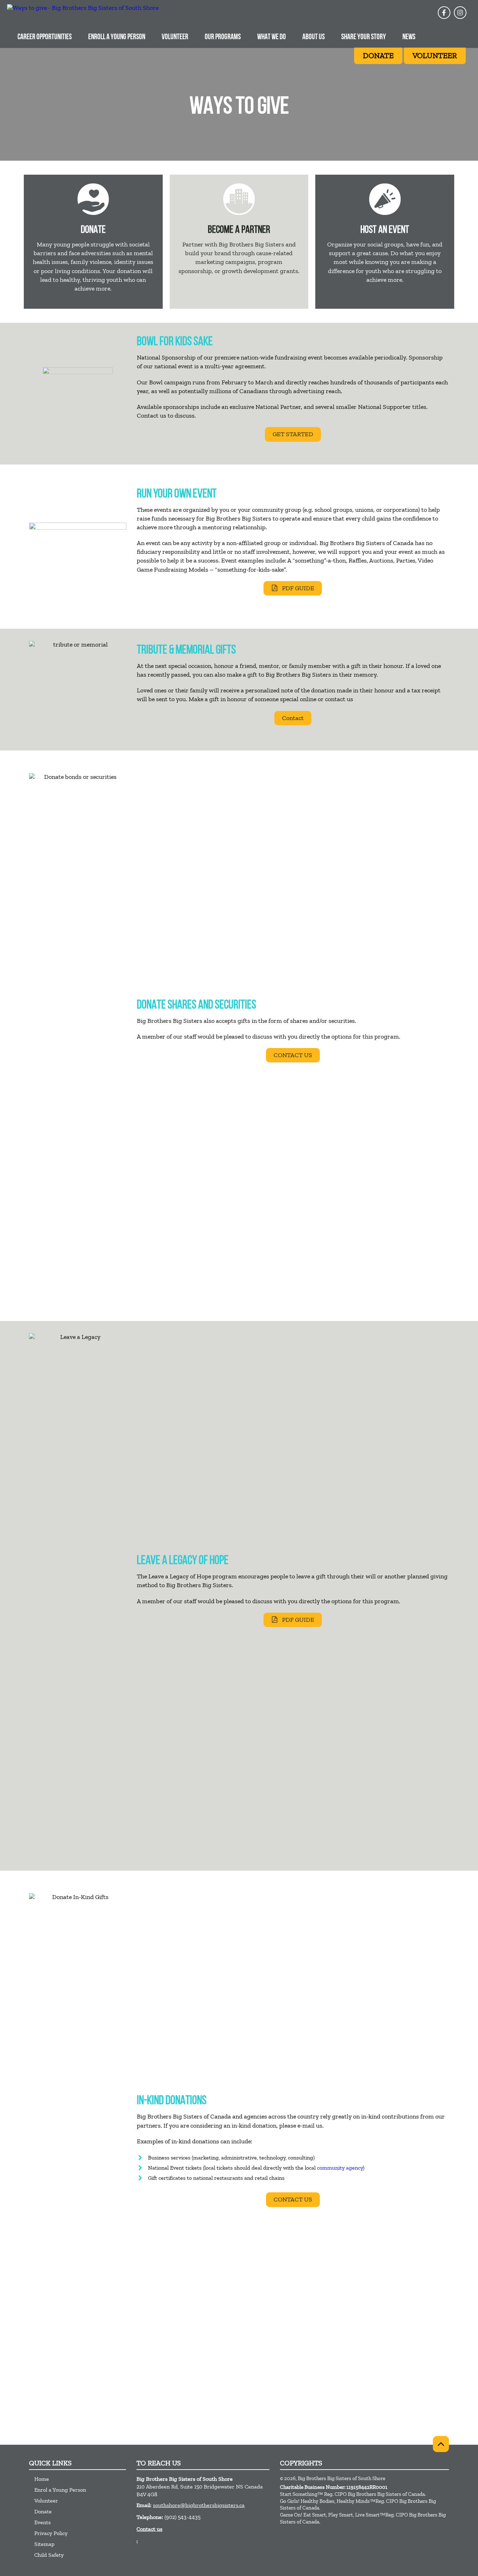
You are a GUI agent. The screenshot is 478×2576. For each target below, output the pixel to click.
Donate (43, 2511)
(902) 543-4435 (182, 2517)
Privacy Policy (51, 2533)
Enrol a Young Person (60, 2490)
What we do (272, 37)
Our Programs (223, 37)
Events (43, 2522)
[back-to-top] (441, 2444)
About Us (314, 37)
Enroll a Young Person (117, 37)
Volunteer (175, 37)
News (409, 37)
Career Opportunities (45, 37)
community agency (340, 2168)
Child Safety (49, 2555)
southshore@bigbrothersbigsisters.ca (199, 2505)
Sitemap (44, 2544)
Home (42, 2479)
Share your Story (364, 37)
